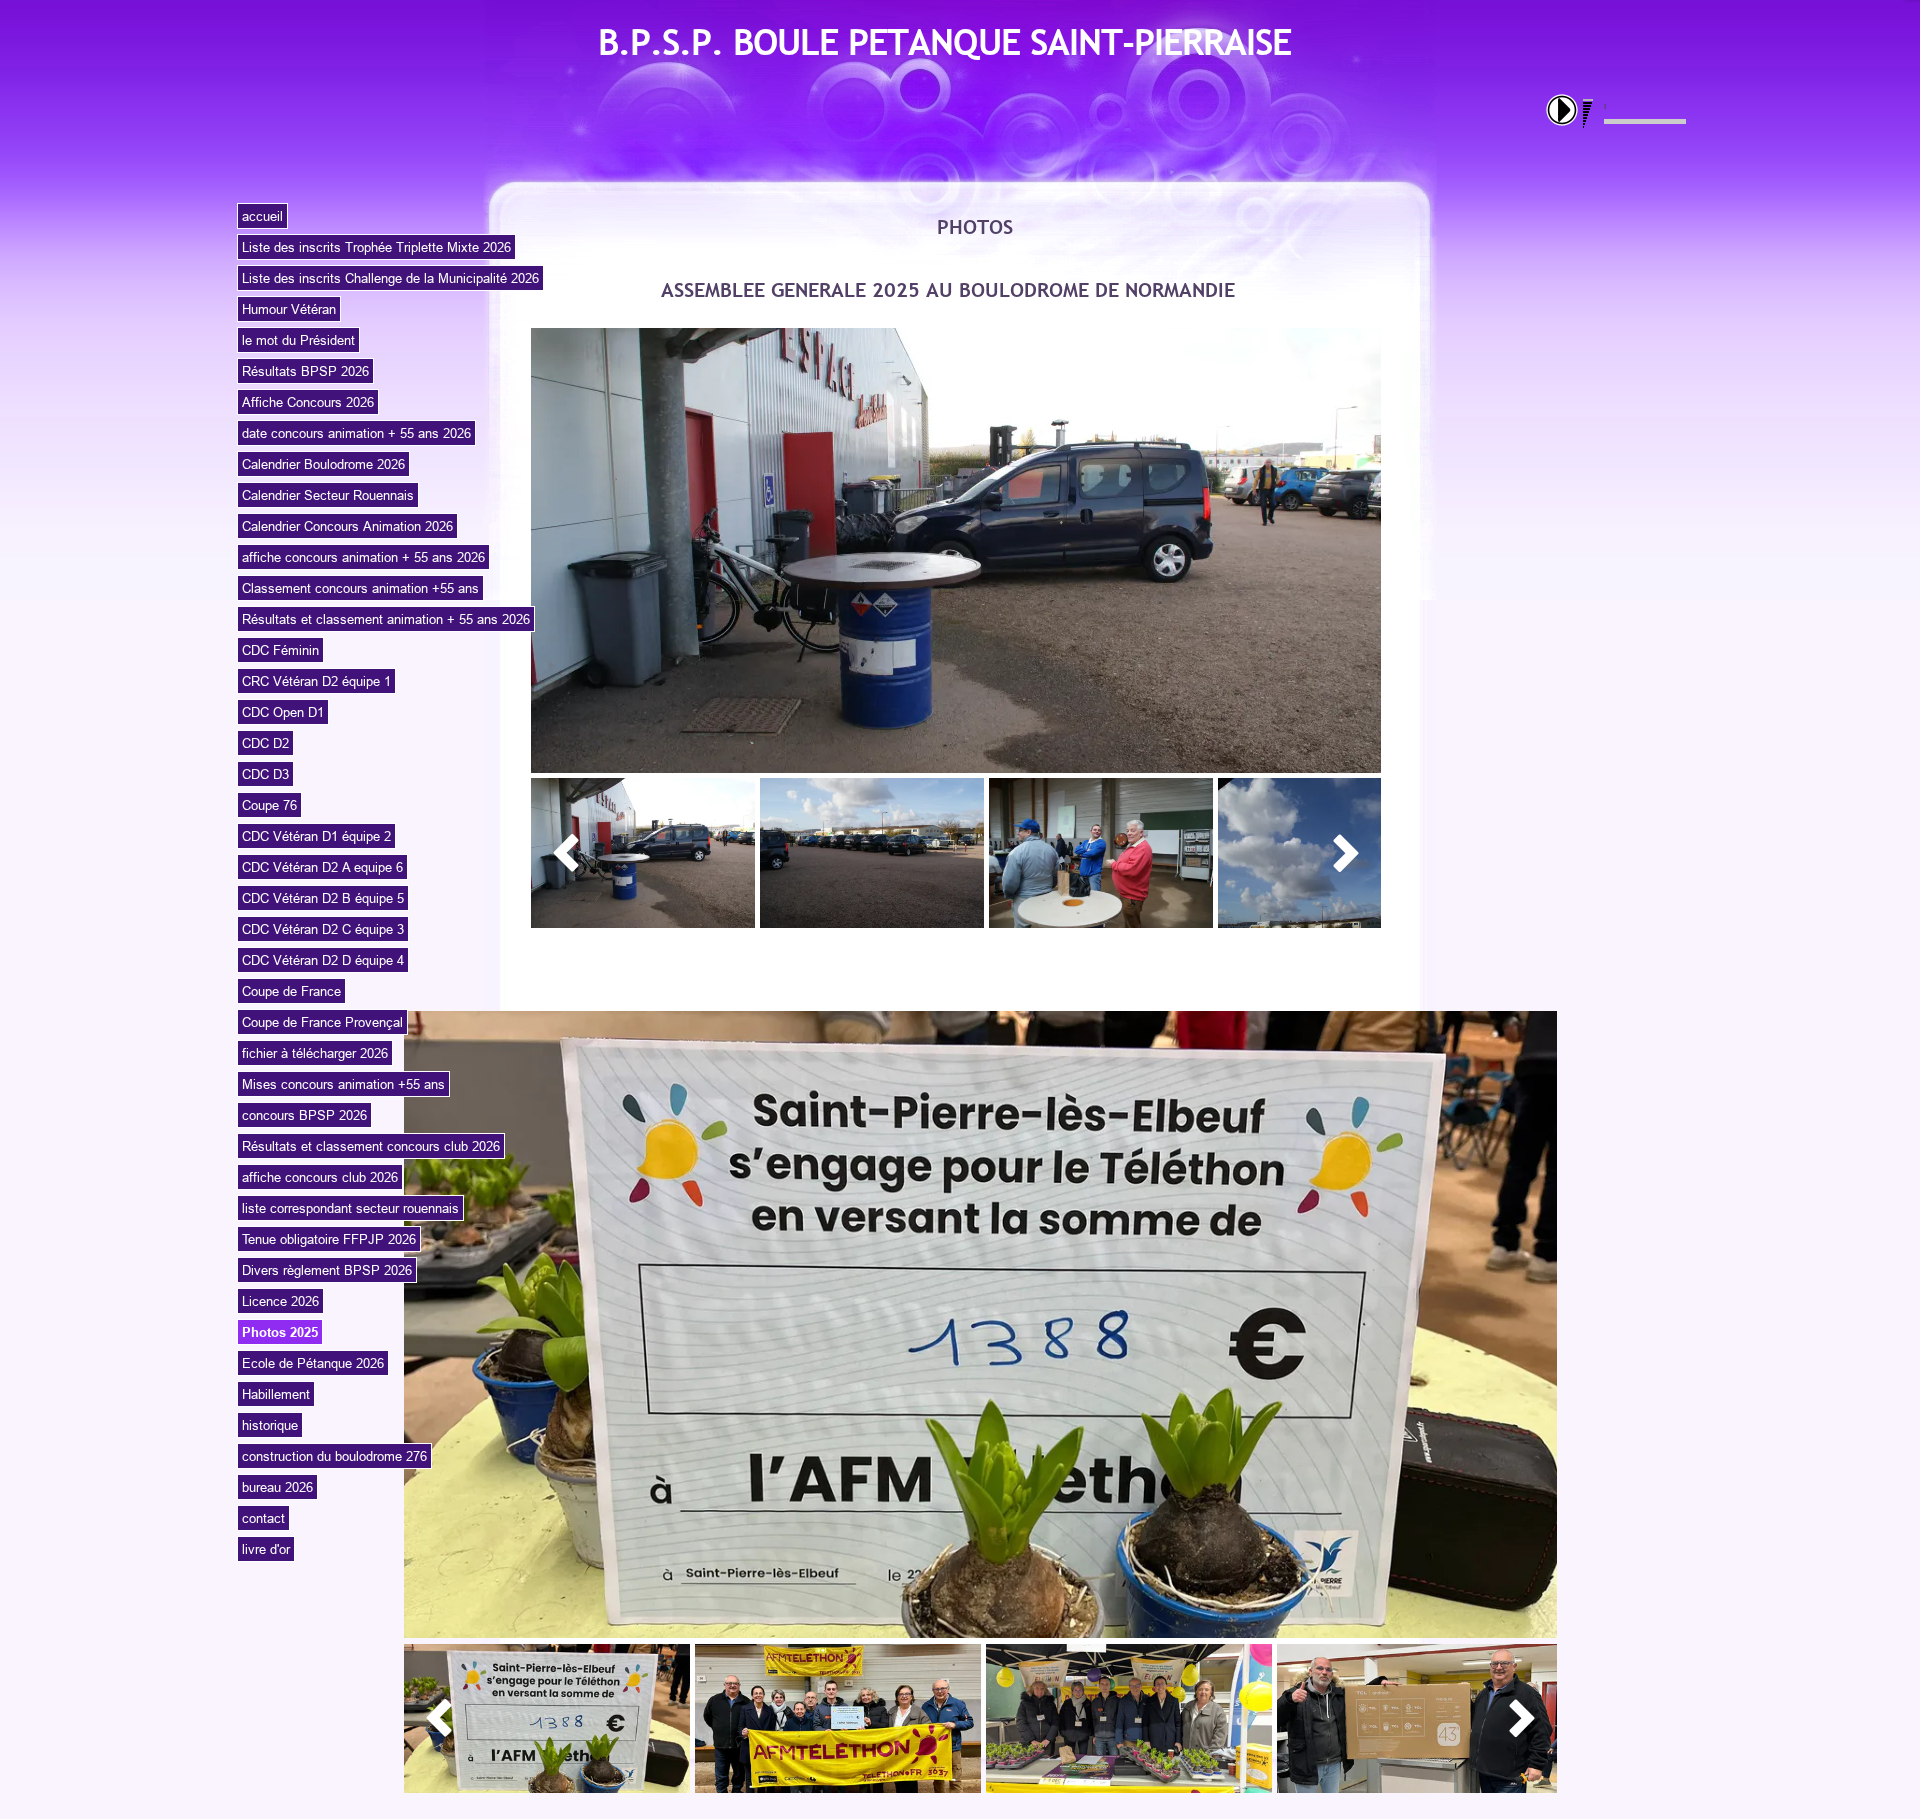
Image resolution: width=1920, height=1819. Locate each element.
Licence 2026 (280, 1301)
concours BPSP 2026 (304, 1115)
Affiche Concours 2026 (308, 402)
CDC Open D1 (283, 712)
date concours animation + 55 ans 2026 (356, 433)
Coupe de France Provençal (322, 1022)
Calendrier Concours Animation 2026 (347, 526)
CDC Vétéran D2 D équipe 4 (323, 960)
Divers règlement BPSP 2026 (327, 1270)
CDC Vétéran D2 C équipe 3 (323, 929)
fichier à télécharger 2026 (315, 1053)
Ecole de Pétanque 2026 (313, 1363)
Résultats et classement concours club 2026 (371, 1146)
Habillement (276, 1394)
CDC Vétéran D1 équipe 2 (316, 836)
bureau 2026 (277, 1487)
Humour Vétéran (289, 309)
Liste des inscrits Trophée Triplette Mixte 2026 (376, 247)
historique (270, 1425)
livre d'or (266, 1549)
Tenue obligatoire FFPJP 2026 (329, 1239)
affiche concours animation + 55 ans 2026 (363, 557)
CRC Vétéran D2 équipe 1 (316, 681)
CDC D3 (265, 774)
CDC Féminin (280, 650)
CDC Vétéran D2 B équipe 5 (323, 898)
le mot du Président (298, 340)
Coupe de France (291, 991)
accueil (262, 216)
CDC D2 (265, 743)
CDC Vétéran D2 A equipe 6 (322, 867)
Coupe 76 (269, 805)
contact (263, 1518)
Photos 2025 (280, 1332)
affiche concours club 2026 (320, 1177)
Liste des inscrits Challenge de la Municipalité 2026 (390, 278)
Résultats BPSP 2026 (305, 371)
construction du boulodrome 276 (334, 1456)
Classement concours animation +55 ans (360, 588)
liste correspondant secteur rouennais (350, 1208)
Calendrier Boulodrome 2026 (323, 464)
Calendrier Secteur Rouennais (328, 495)
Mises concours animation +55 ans (343, 1084)
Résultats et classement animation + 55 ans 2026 (386, 619)
